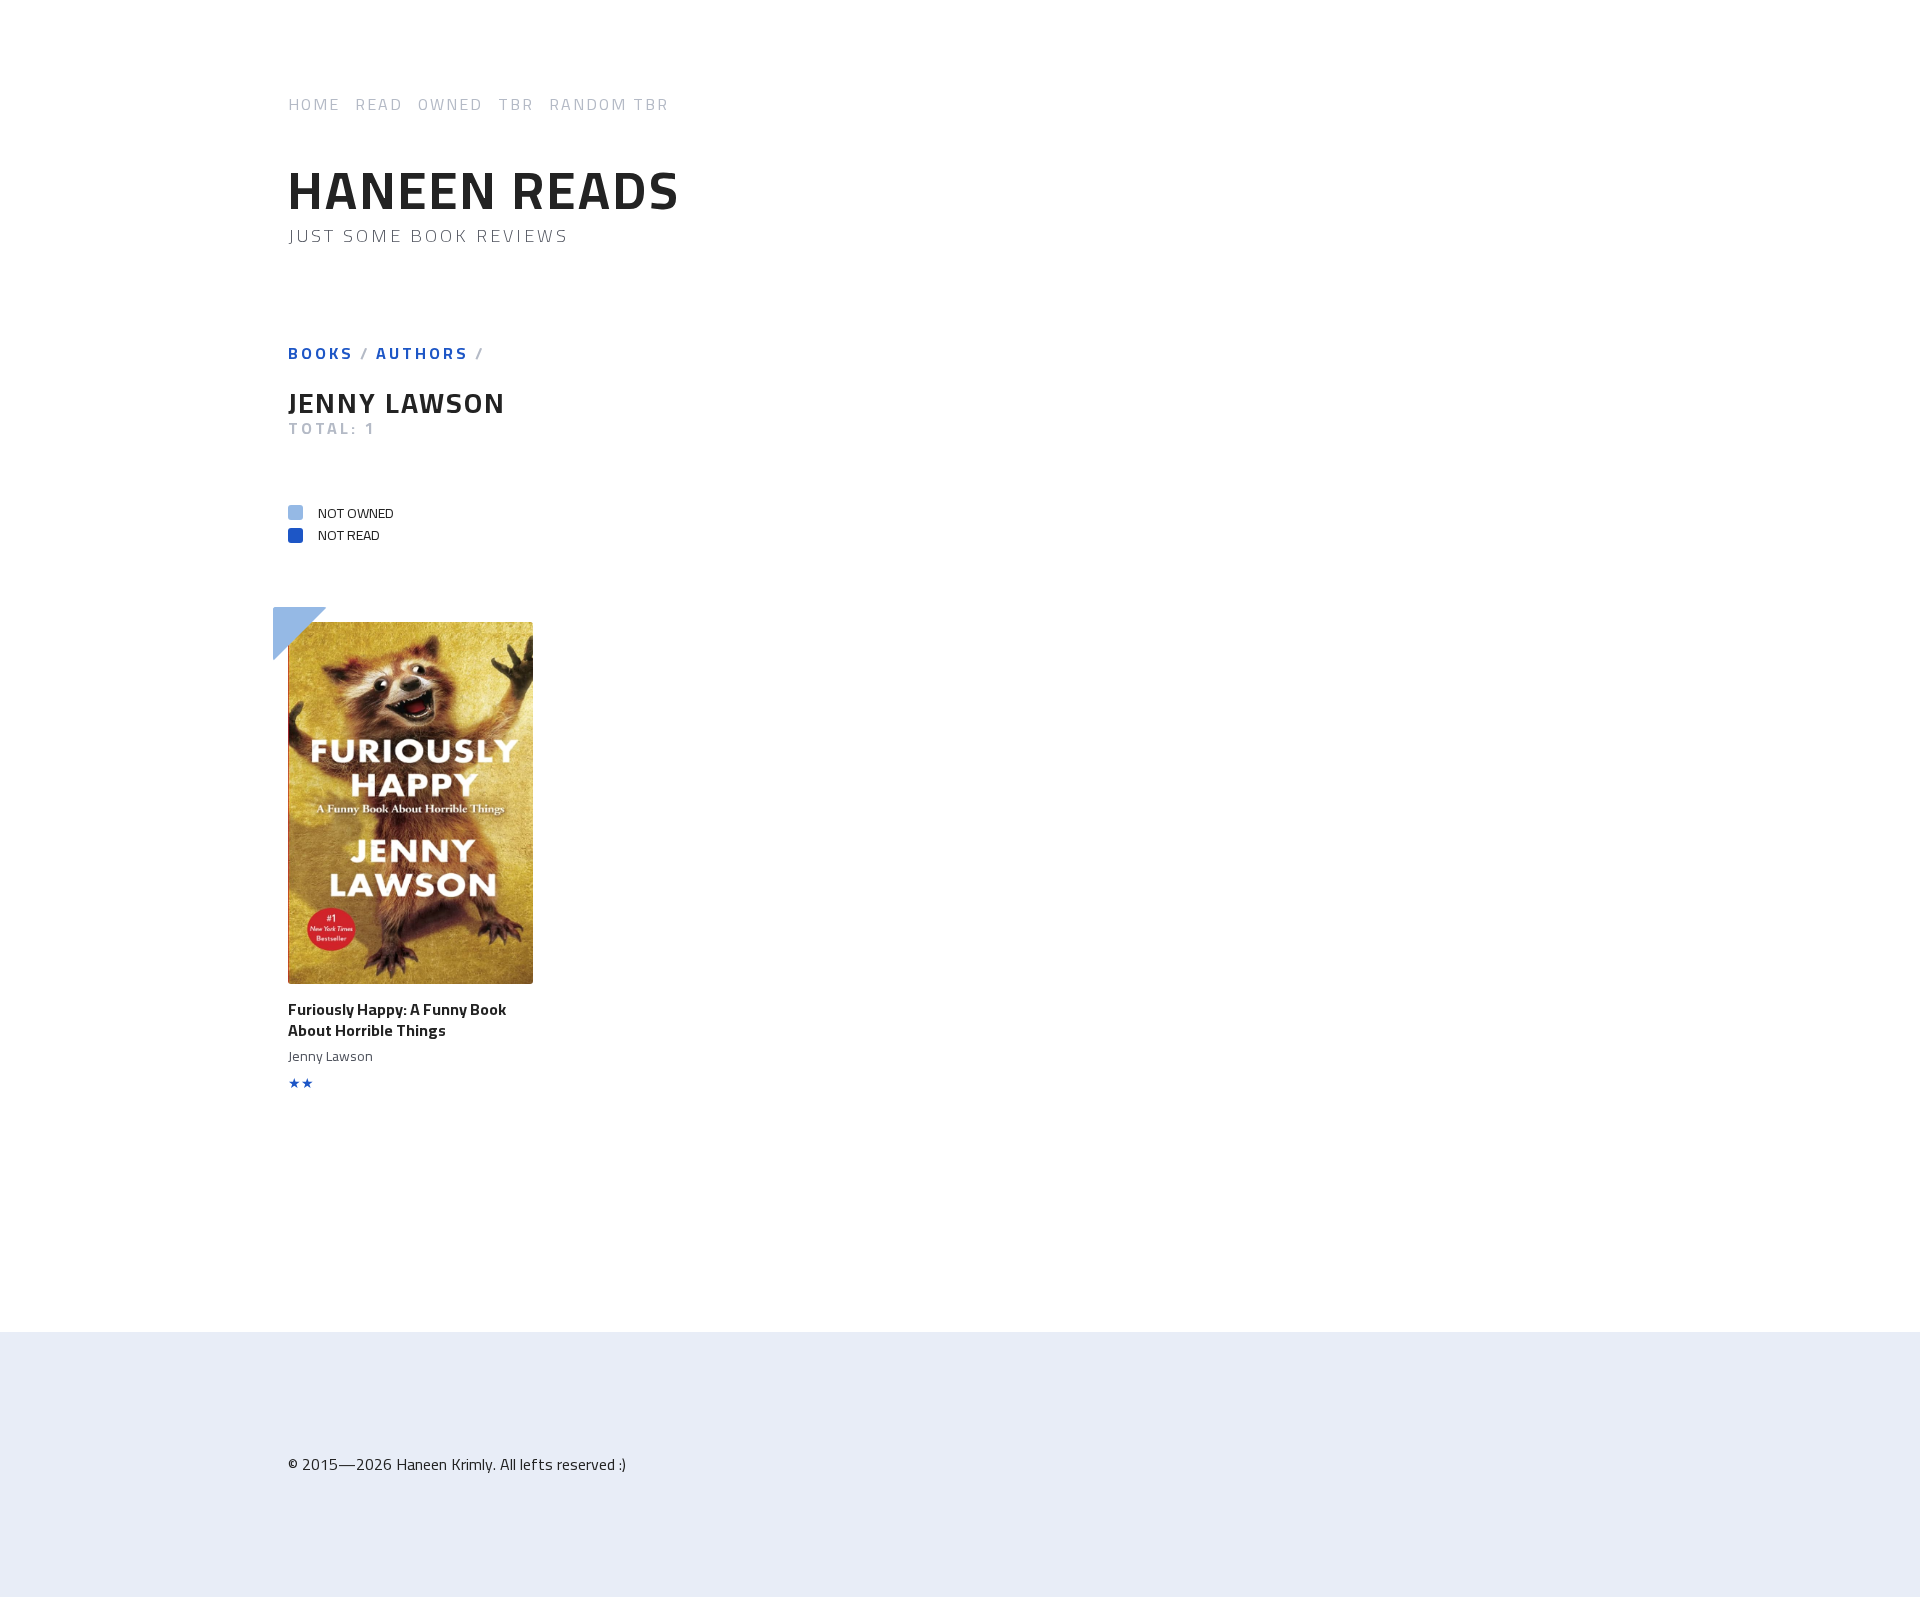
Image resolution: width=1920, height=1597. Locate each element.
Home (314, 104)
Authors (422, 354)
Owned (450, 104)
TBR (516, 104)
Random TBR (609, 104)
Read (379, 104)
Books (321, 354)
